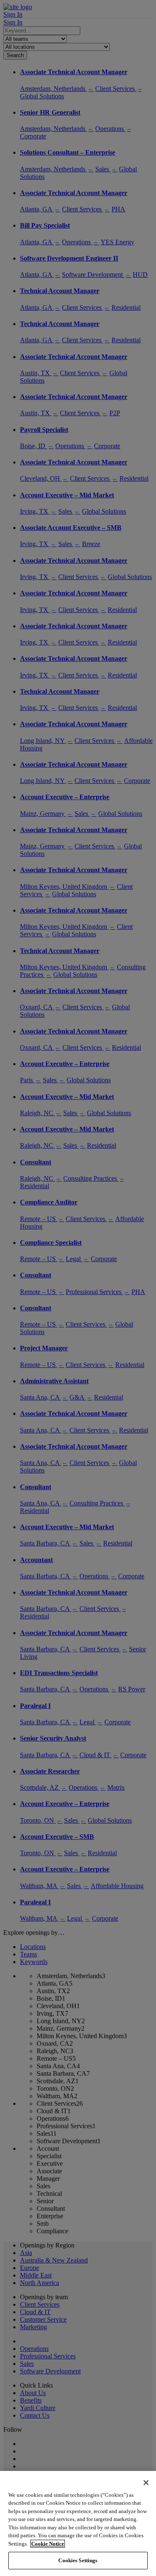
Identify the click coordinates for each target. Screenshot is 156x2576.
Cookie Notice (48, 2544)
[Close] (146, 2483)
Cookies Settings (78, 2560)
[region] (78, 2523)
